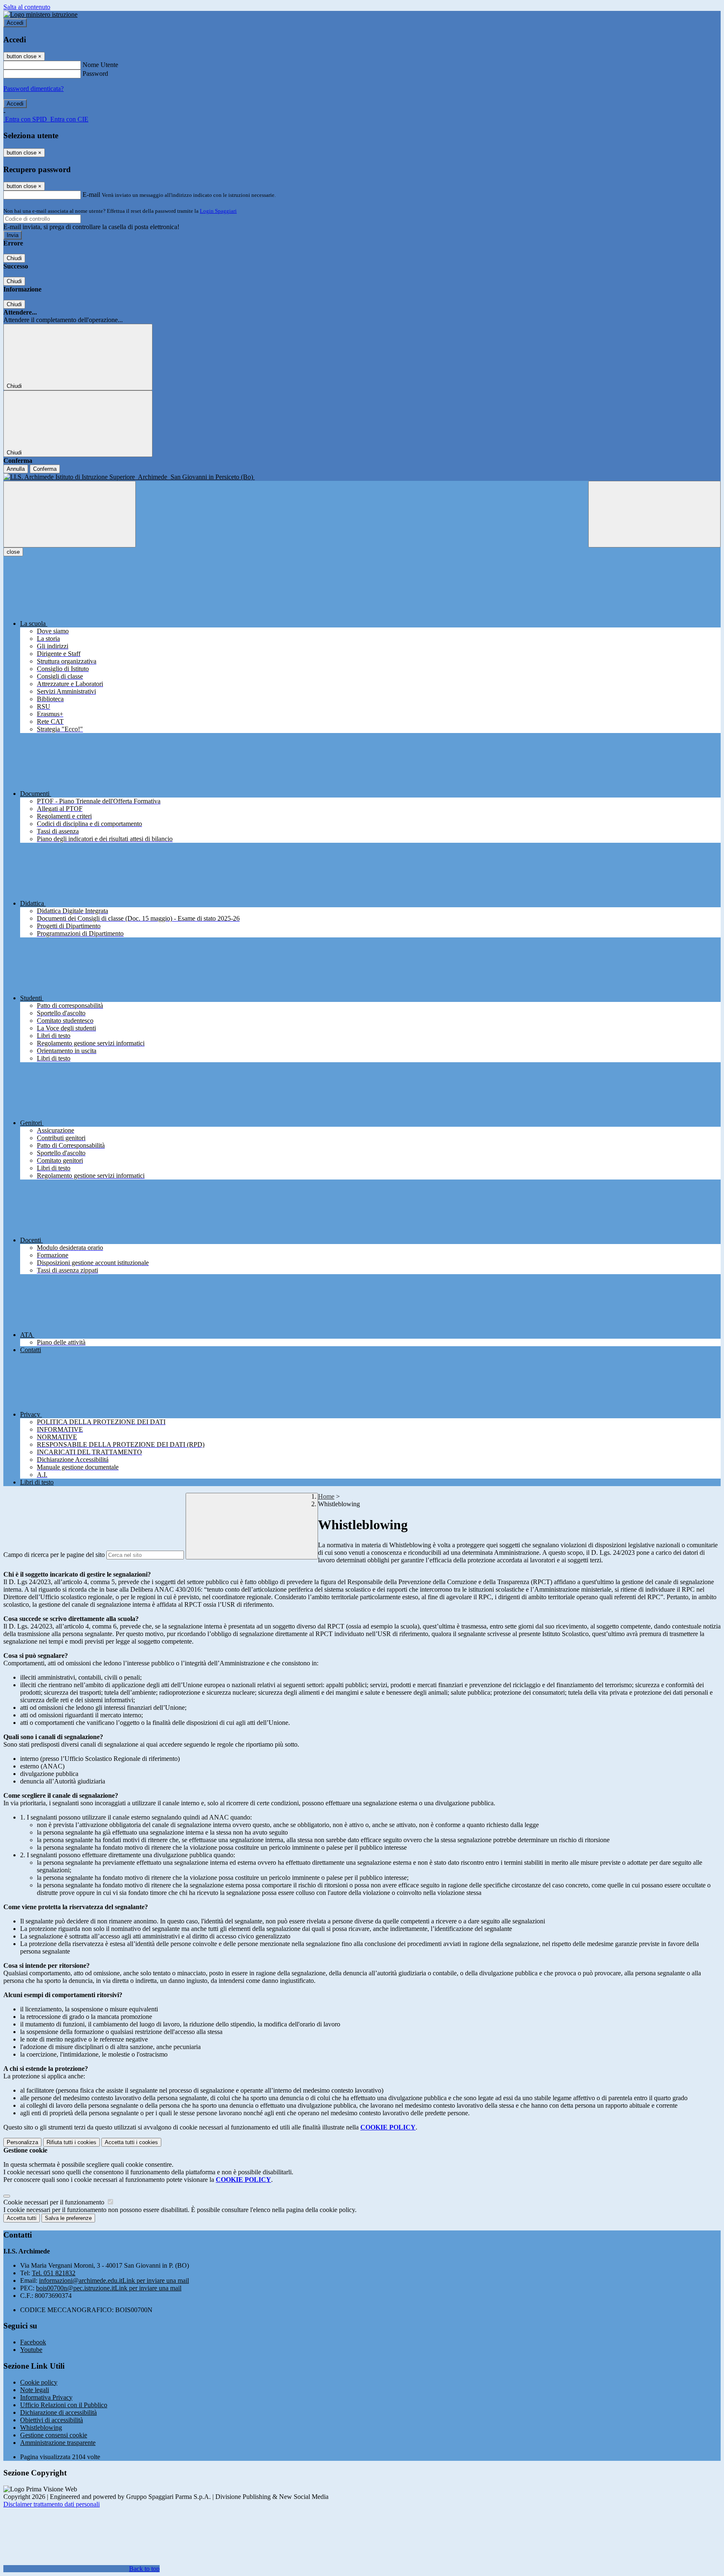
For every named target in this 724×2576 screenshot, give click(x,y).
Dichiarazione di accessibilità (58, 2412)
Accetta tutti (131, 2142)
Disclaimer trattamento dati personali (52, 2504)
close (13, 552)
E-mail (91, 195)
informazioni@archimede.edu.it (114, 2280)
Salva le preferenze (68, 2218)
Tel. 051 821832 (54, 2273)
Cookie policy (39, 2382)
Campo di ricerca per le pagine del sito (54, 1555)
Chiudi (14, 258)
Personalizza (22, 2142)
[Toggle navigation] (70, 514)
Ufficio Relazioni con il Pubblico (64, 2405)
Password (95, 74)
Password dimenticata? (34, 89)
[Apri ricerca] (654, 514)
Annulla (16, 469)
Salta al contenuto (27, 7)
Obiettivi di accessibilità (52, 2420)
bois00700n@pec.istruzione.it (109, 2288)
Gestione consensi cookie (54, 2435)
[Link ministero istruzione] (40, 14)
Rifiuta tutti (71, 2142)
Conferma (45, 469)
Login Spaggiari (218, 211)
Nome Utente (100, 65)
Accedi (15, 23)
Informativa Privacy (46, 2397)
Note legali (35, 2390)
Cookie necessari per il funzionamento (55, 2202)
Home (326, 1496)
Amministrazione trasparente (58, 2443)
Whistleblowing (41, 2428)
